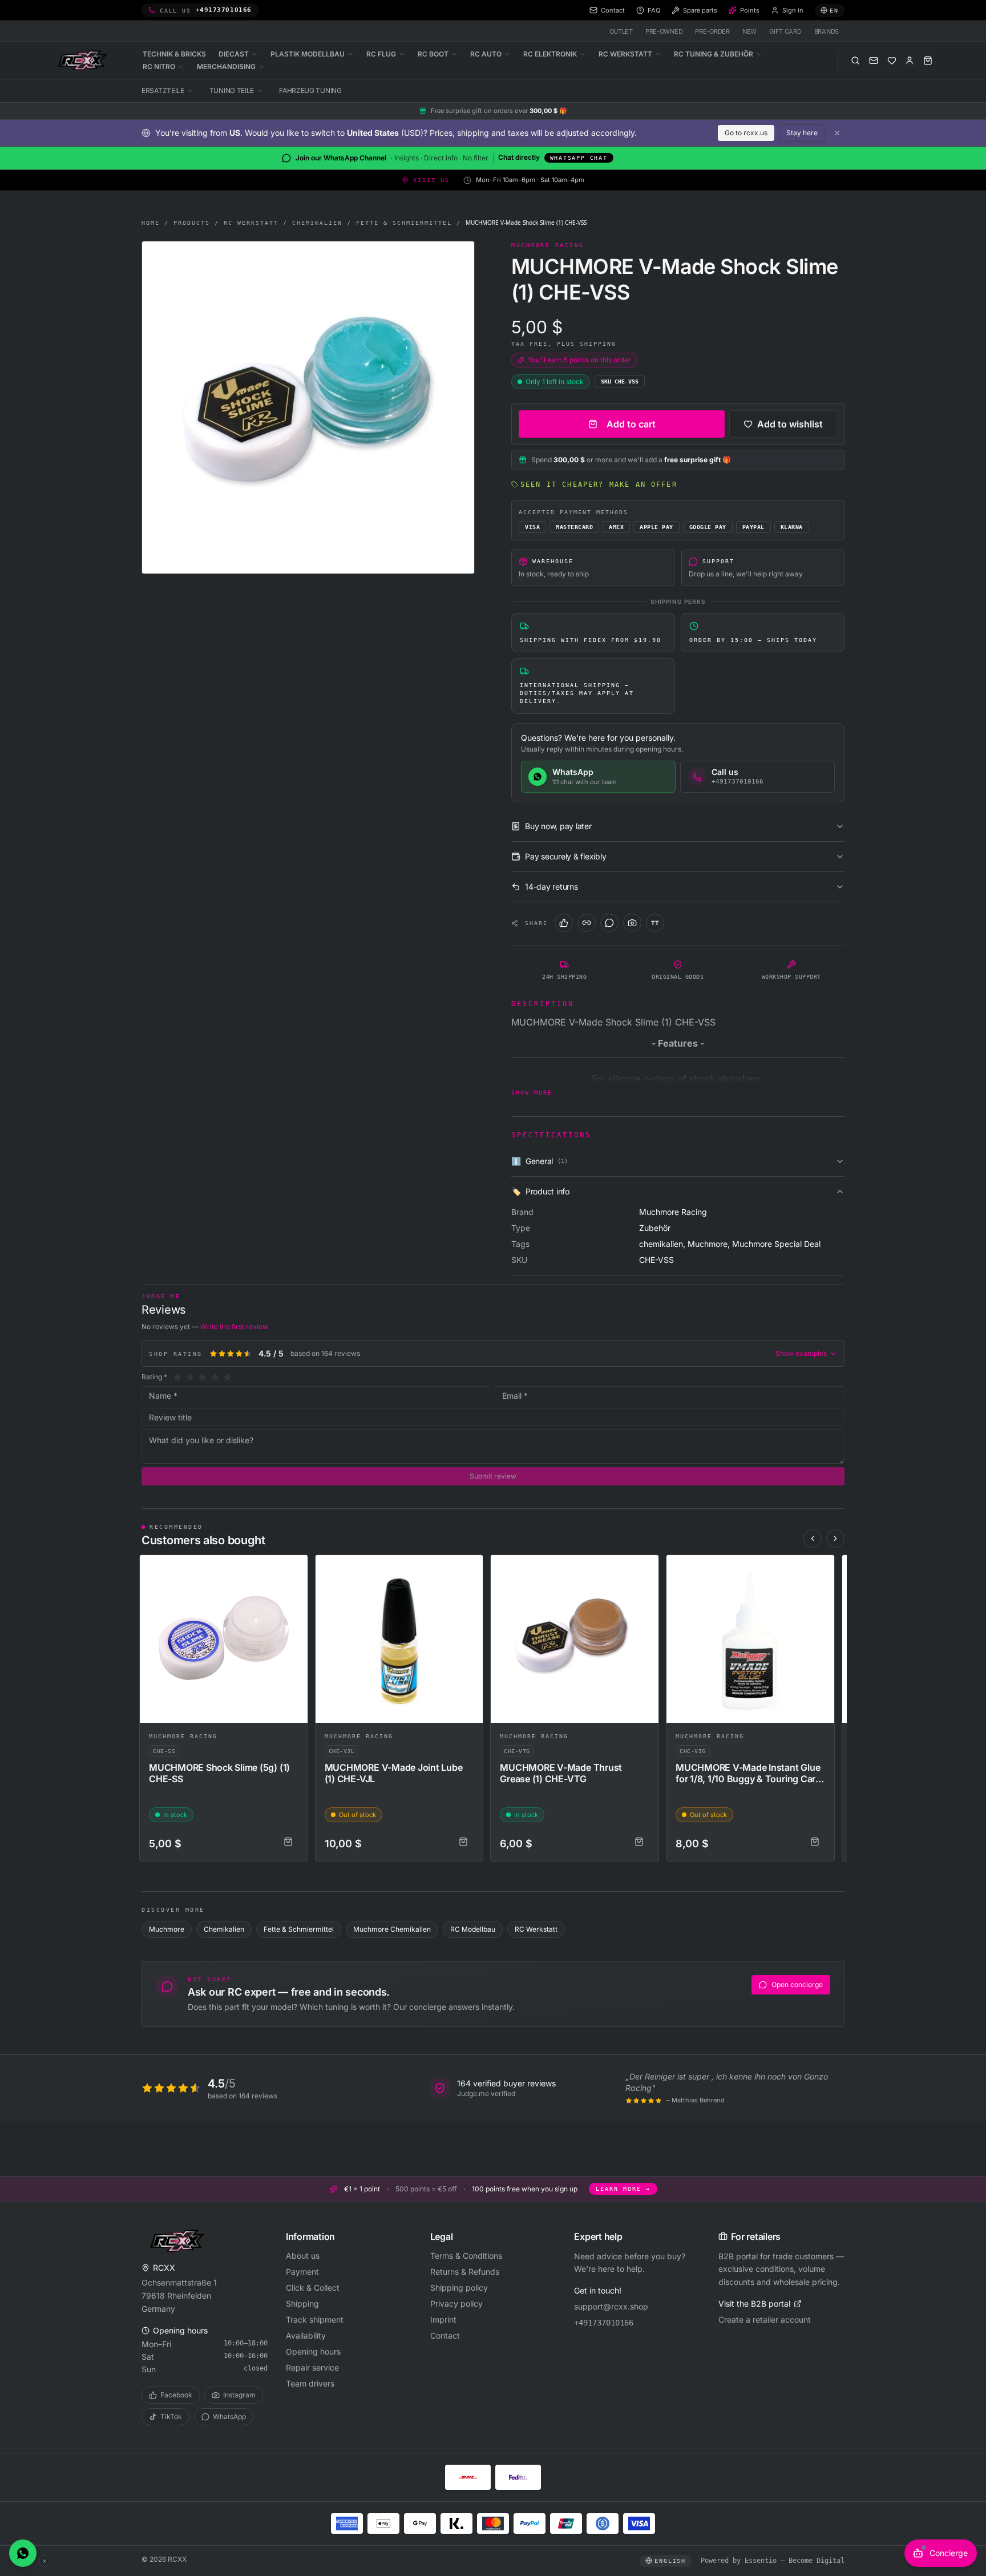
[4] (215, 1377)
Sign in (793, 10)
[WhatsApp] (609, 923)
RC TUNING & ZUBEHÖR (714, 54)
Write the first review (234, 1327)
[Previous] (813, 1539)
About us (303, 2256)
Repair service (312, 2367)
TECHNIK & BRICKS (174, 54)
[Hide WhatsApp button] (45, 2561)
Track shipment (315, 2319)
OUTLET (621, 31)
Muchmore (167, 1929)
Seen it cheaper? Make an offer (599, 484)
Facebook (176, 2395)
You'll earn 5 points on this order (579, 360)
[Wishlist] (892, 60)
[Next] (835, 1539)
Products (192, 223)
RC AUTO (486, 54)
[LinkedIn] (587, 923)
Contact (445, 2335)
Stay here (802, 133)
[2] (190, 1377)
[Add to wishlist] (294, 1569)
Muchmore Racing (183, 1736)
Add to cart (631, 424)
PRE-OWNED (664, 31)
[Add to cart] (288, 1842)
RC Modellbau (473, 1929)
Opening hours (313, 2351)
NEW (749, 31)
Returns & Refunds (465, 2272)
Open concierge (797, 1985)
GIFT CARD (785, 31)
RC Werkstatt (251, 223)
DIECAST (234, 54)
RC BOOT (433, 54)
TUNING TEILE (232, 90)
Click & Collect (313, 2288)
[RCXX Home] (84, 60)
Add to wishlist (790, 424)
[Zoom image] (308, 407)
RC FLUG (381, 54)
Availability (306, 2335)
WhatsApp (229, 2416)
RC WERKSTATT (625, 54)
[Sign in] (910, 60)
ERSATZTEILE (163, 90)
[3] (203, 1377)
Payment (302, 2272)
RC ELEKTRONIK (550, 54)
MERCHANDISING (226, 66)
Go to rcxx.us (746, 133)
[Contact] (874, 60)
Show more (532, 1093)
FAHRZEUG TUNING (310, 90)
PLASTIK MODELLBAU (308, 54)
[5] (228, 1377)
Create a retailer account (765, 2319)
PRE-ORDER (712, 31)
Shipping (302, 2304)
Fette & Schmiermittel (404, 223)
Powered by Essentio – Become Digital (773, 2561)
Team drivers (310, 2383)
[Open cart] (928, 60)
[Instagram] (632, 923)
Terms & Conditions (466, 2256)
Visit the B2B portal (754, 2304)
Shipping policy (459, 2288)
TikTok (171, 2416)
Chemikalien (317, 223)
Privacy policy (456, 2304)
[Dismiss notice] (837, 133)
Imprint (443, 2319)
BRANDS (827, 31)
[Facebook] (564, 923)
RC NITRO (159, 66)
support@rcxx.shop (611, 2306)
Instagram (239, 2395)
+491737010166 (604, 2323)
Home (151, 223)
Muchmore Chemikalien (392, 1929)
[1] (177, 1377)
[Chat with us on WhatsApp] (23, 2553)
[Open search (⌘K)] (855, 60)
